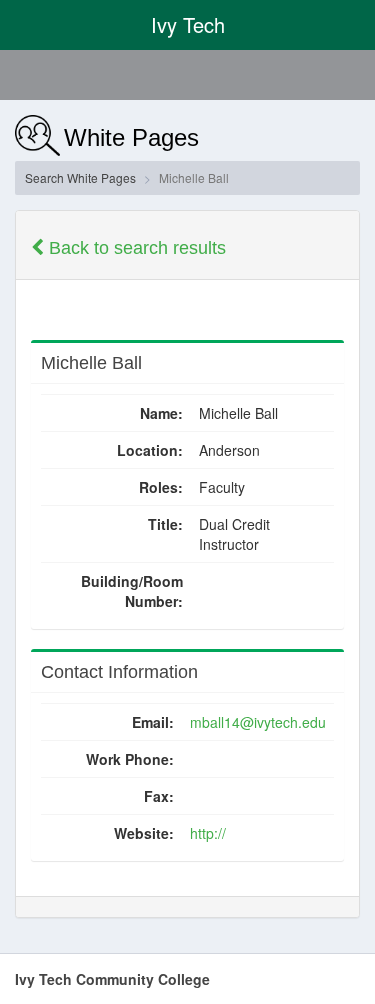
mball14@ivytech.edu (258, 722)
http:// (208, 833)
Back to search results (135, 248)
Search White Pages (80, 177)
